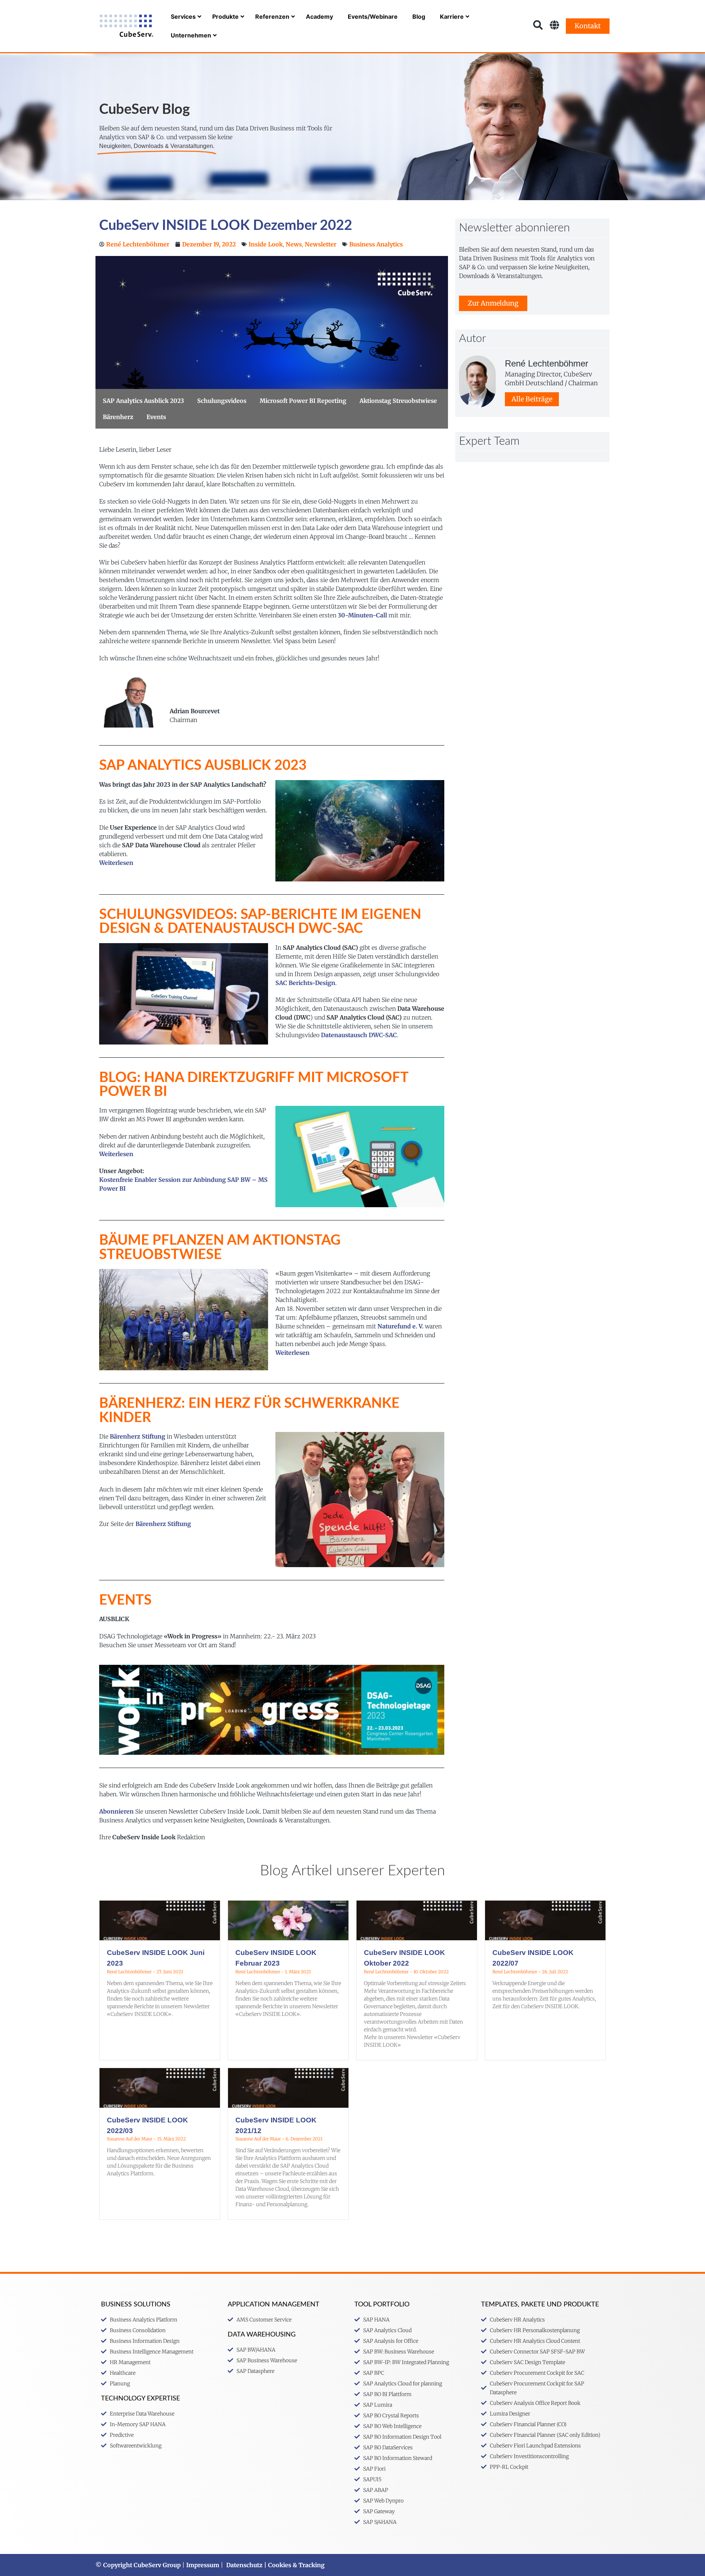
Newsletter (321, 244)
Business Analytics (376, 244)
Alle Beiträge (532, 399)
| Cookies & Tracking (294, 2565)
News (294, 244)
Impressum (203, 2565)
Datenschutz (244, 2565)
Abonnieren (116, 1811)
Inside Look (266, 244)
